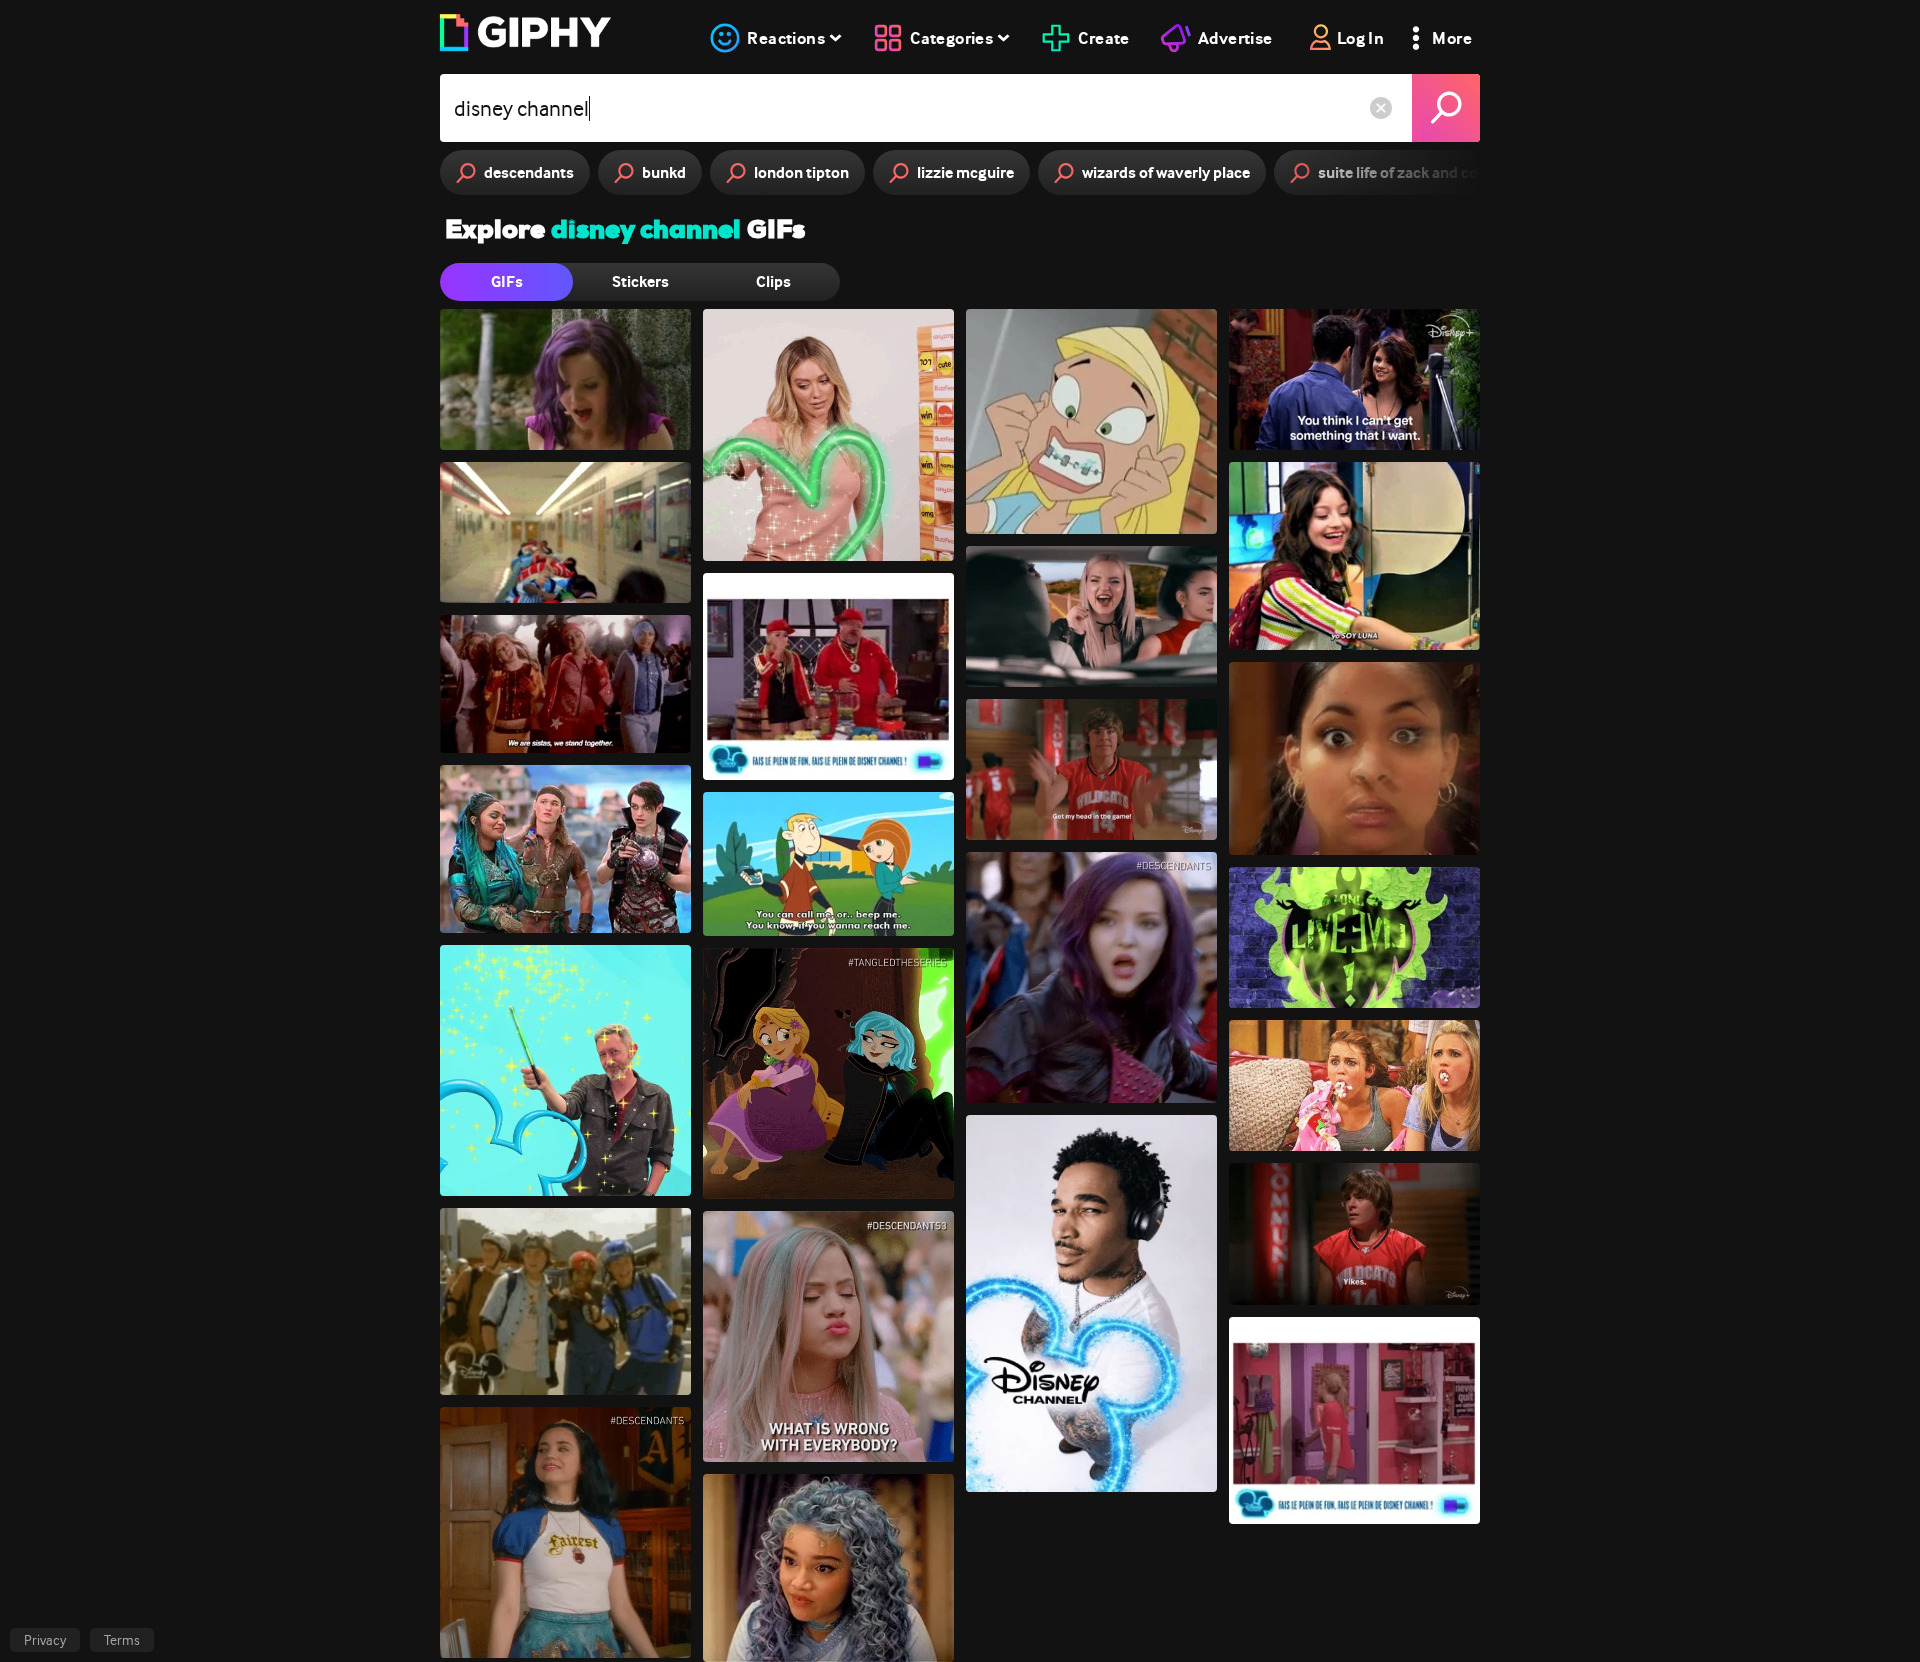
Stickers (640, 281)
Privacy (45, 1640)
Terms (122, 1640)
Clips (773, 281)
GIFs (507, 281)
